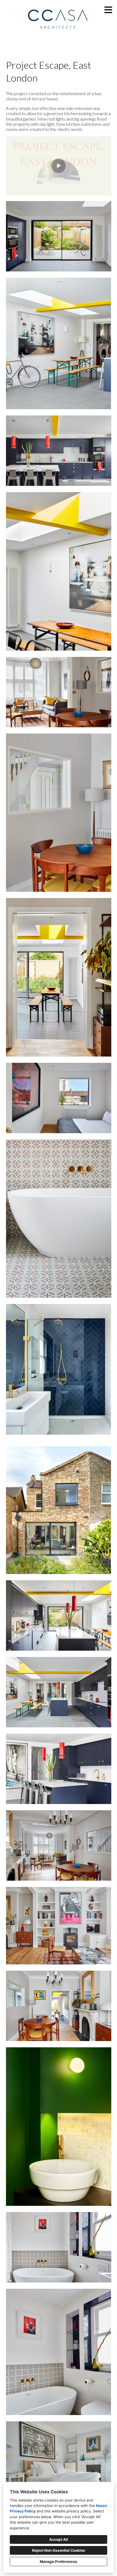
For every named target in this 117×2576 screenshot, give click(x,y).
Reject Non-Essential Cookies (59, 2550)
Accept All (59, 2539)
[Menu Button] (108, 10)
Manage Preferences (59, 2562)
